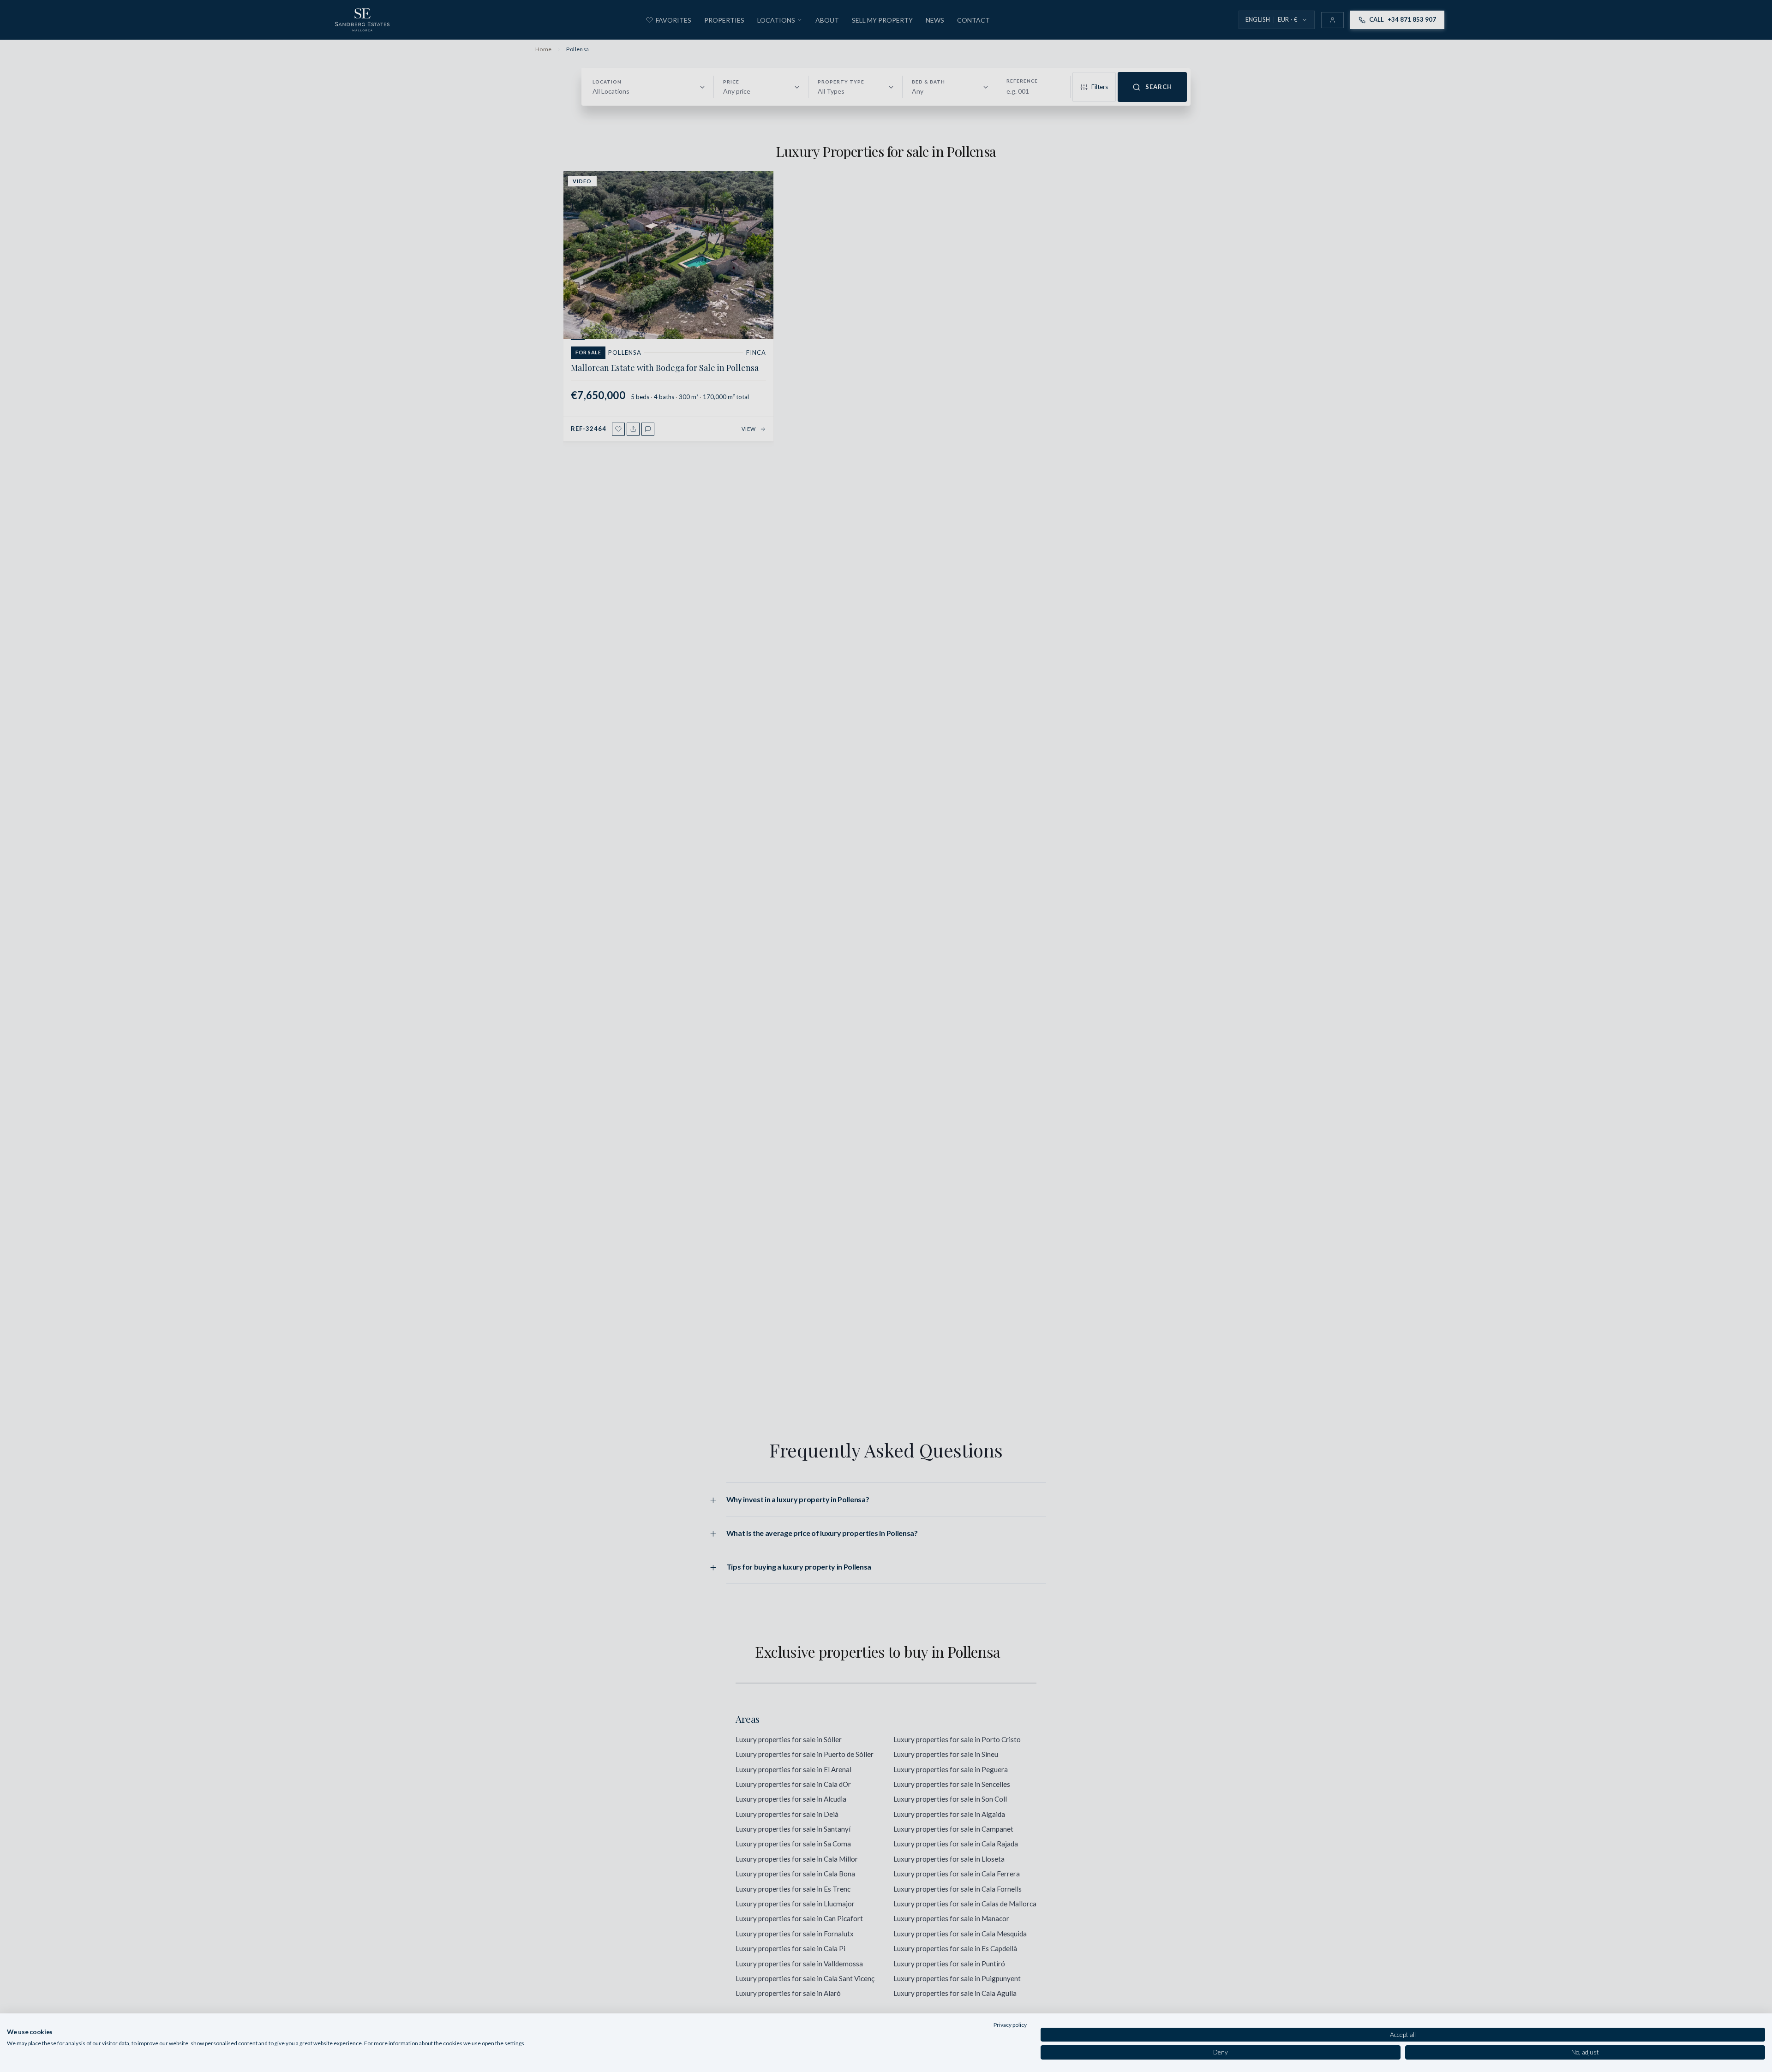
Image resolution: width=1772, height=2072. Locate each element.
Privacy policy (1010, 2025)
